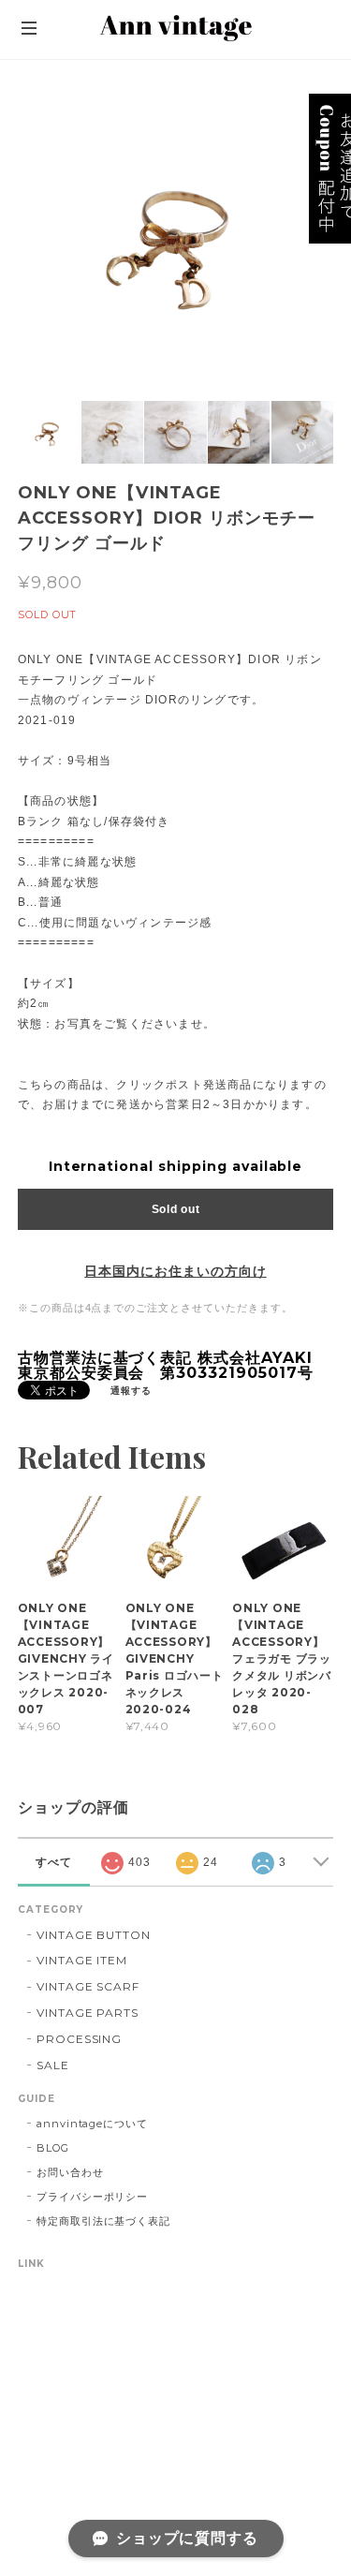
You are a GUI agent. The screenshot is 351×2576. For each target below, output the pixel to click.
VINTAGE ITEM (82, 1960)
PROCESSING (80, 2039)
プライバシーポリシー (93, 2197)
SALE (53, 2065)
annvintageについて (92, 2124)
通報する (131, 1391)
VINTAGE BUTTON (94, 1935)
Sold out (176, 1209)
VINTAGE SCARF (88, 1986)
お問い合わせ (70, 2172)
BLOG (53, 2148)
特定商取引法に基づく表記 (104, 2221)
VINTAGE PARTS (88, 2013)
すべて (54, 1862)
